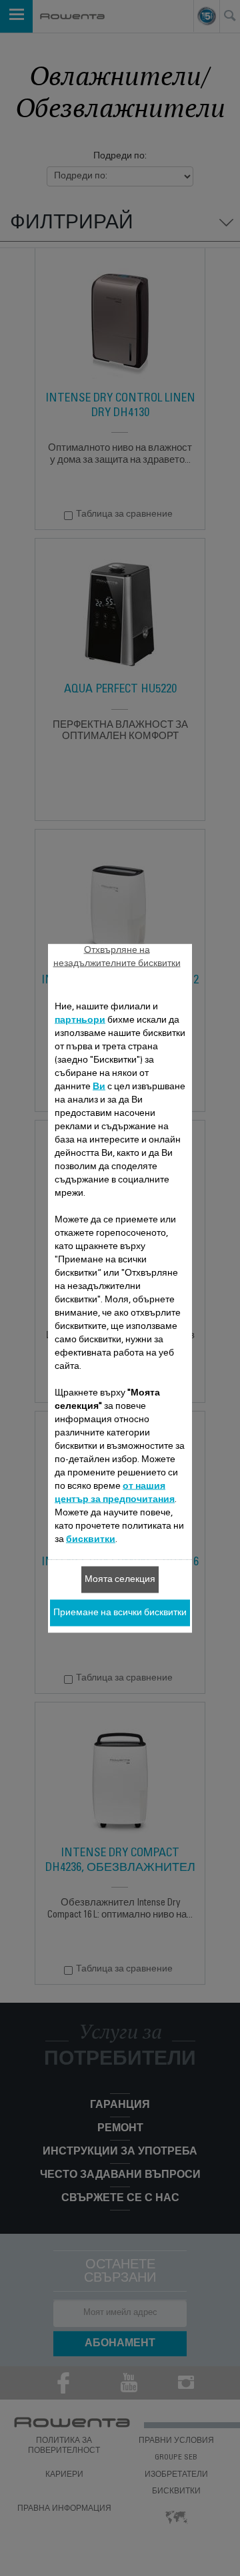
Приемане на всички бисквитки (120, 1613)
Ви (99, 1087)
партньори (80, 1020)
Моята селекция (120, 1579)
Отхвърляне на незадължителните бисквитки (117, 957)
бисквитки (91, 1539)
